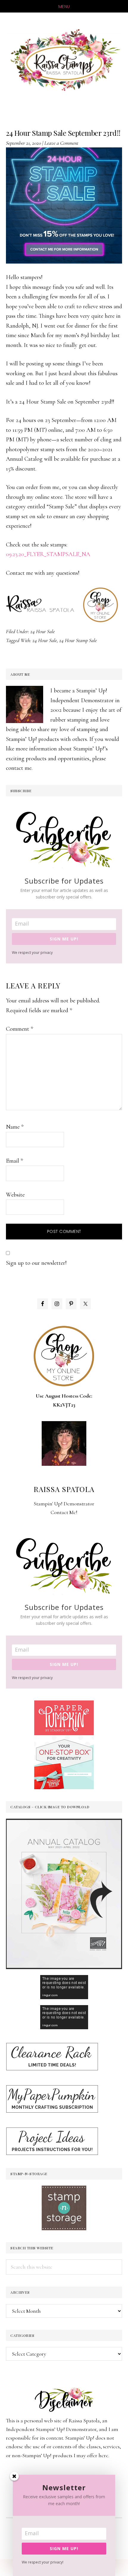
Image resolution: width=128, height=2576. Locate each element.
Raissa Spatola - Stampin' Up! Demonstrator (64, 60)
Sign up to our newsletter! (36, 1263)
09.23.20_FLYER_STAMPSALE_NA (48, 554)
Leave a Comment (61, 143)
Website (15, 1195)
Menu (64, 7)
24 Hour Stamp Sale (78, 640)
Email (14, 1161)
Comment (19, 1029)
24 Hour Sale (43, 631)
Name (15, 1127)
